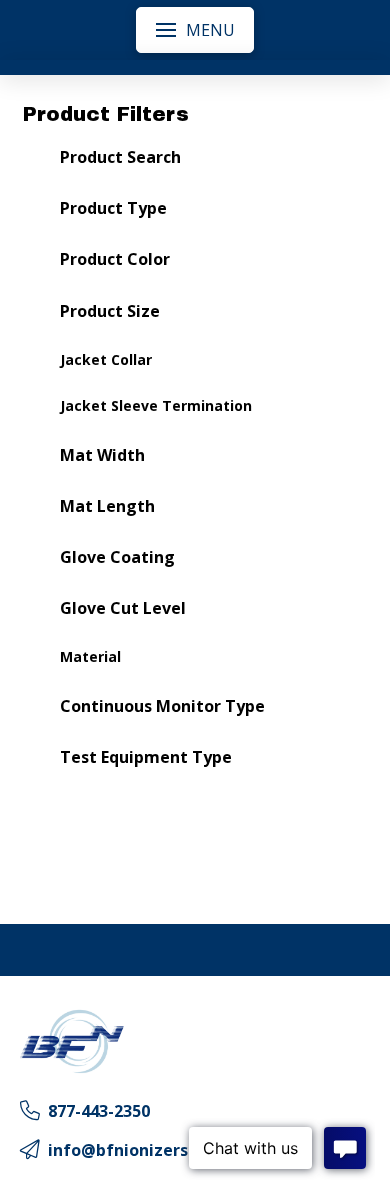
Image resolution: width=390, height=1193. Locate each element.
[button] (195, 30)
